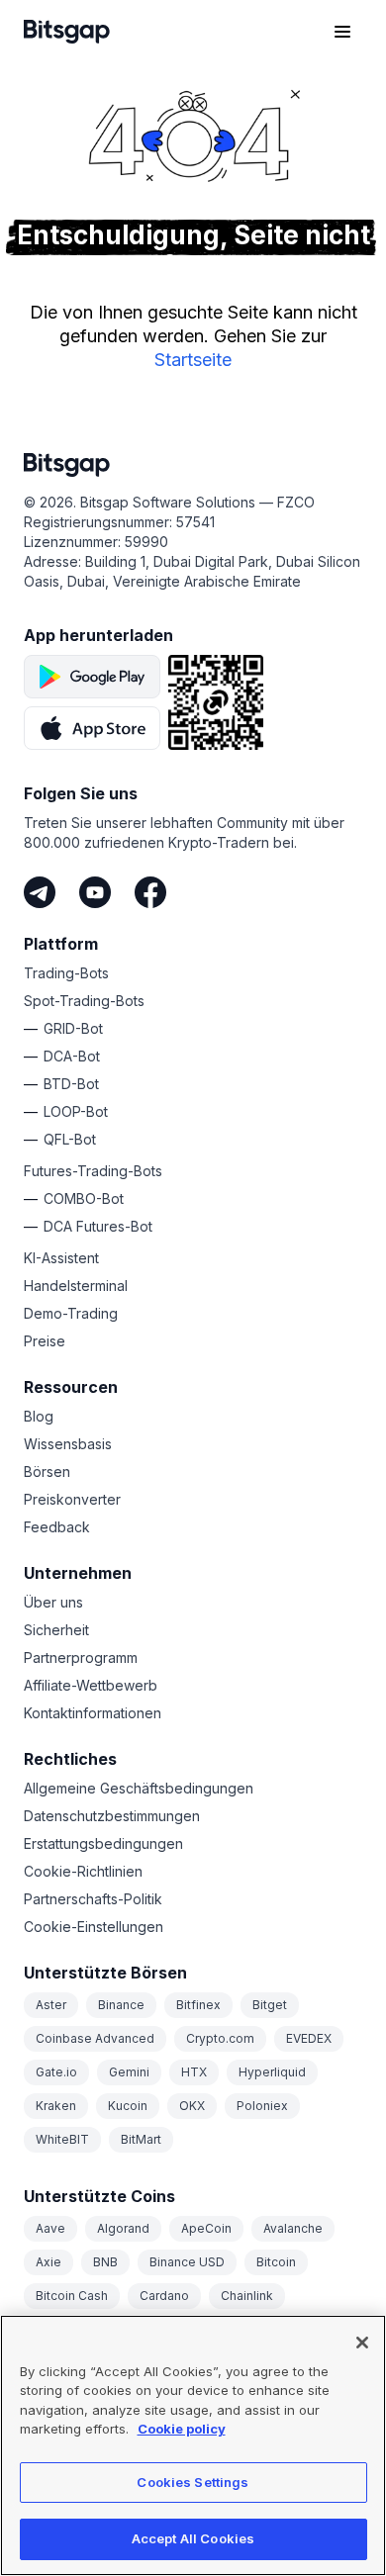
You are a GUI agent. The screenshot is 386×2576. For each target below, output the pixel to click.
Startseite (193, 360)
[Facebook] (150, 892)
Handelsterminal (76, 1286)
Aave (50, 2228)
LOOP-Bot (76, 1111)
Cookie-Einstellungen (94, 1927)
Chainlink (247, 2296)
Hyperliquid (272, 2072)
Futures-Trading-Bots (93, 1171)
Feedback (57, 1527)
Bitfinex (198, 2005)
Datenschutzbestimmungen (112, 1816)
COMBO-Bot (84, 1198)
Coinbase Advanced (95, 2038)
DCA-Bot (72, 1056)
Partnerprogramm (81, 1657)
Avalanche (293, 2228)
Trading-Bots (66, 973)
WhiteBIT (62, 2139)
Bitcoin (276, 2262)
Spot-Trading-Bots (84, 1001)
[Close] (362, 2343)
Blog (39, 1416)
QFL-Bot (70, 1139)
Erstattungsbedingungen (103, 1843)
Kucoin (128, 2106)
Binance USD (187, 2262)
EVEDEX (309, 2038)
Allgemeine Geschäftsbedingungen (139, 1788)
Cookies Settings (193, 2482)
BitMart (141, 2139)
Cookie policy (182, 2429)
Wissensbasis (68, 1444)
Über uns (53, 1602)
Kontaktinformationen (93, 1713)
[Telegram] (40, 892)
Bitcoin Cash (72, 2296)
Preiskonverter (72, 1499)
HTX (194, 2072)
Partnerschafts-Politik (93, 1899)
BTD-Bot (71, 1084)
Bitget (270, 2005)
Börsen (47, 1472)
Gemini (129, 2072)
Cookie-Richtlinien (83, 1871)
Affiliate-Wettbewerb (91, 1685)
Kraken (56, 2106)
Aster (51, 2005)
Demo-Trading (71, 1313)
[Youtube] (95, 892)
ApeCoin (206, 2228)
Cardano (164, 2296)
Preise (45, 1341)
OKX (192, 2106)
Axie (48, 2262)
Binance (121, 2005)
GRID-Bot (73, 1028)
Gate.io (56, 2072)
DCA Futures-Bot (98, 1226)
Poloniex (262, 2106)
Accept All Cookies (193, 2538)
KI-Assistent (61, 1258)
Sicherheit (56, 1630)
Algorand (123, 2228)
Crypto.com (220, 2038)
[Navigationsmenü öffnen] (342, 32)
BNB (105, 2262)
